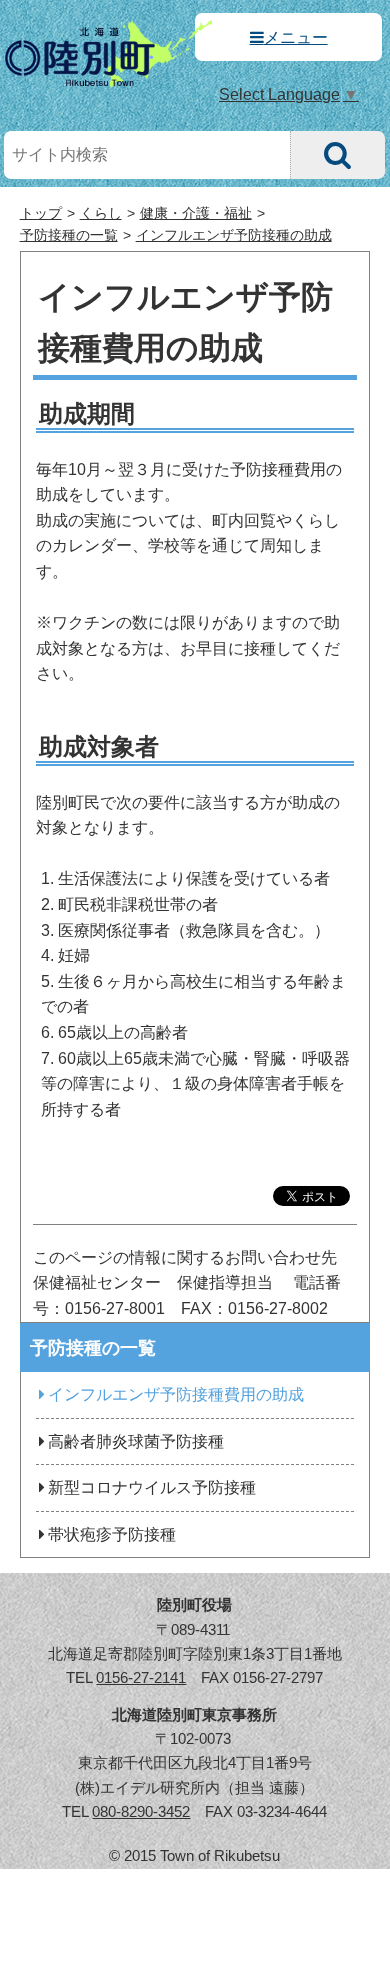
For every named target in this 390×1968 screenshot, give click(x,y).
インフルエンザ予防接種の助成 (234, 235)
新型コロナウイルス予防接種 (152, 1487)
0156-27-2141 (141, 1677)
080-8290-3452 (141, 1811)
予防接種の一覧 (69, 235)
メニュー (296, 37)
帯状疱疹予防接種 (112, 1534)
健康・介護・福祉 (196, 213)
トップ (41, 213)
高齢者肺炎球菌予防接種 (136, 1441)
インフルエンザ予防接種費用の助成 (176, 1394)
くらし (101, 213)
